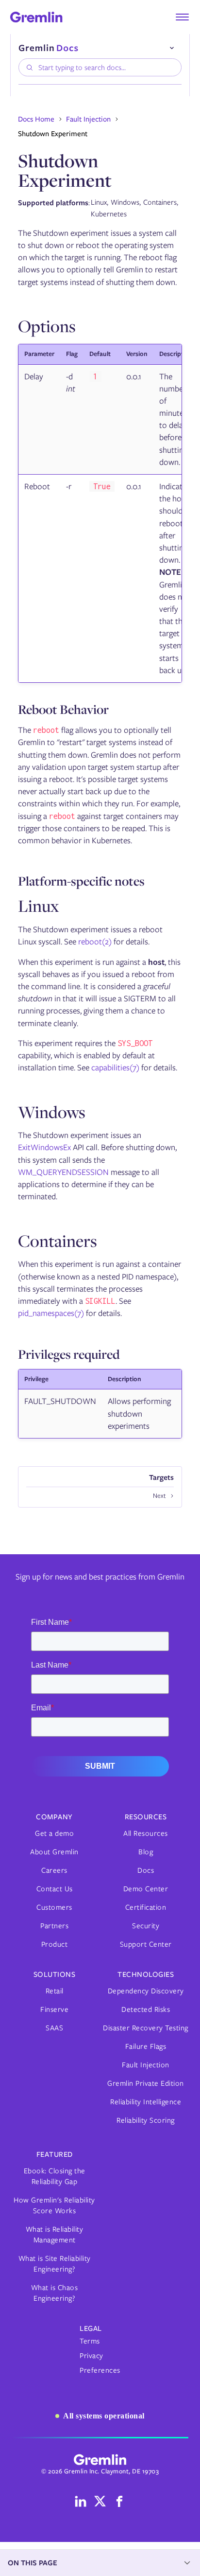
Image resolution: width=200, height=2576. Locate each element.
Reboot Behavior (63, 709)
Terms (90, 2341)
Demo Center (146, 1889)
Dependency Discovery (146, 1991)
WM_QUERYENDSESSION (63, 1172)
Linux (38, 906)
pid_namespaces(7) (51, 1313)
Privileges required (69, 1354)
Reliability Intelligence (146, 2102)
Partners (54, 1926)
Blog (146, 1852)
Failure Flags (146, 2046)
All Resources (146, 1833)
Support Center (146, 1944)
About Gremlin (54, 1852)
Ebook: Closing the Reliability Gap (55, 2176)
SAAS (54, 2028)
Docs (146, 1870)
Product (55, 1944)
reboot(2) (95, 942)
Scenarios (47, 222)
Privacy (92, 2356)
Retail (55, 1991)
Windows (52, 1112)
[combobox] (100, 67)
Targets (44, 196)
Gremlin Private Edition (146, 2083)
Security (146, 1926)
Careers (54, 1870)
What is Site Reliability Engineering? (55, 2264)
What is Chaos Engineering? (55, 2293)
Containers (58, 1241)
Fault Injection (53, 183)
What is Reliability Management (55, 2235)
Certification (146, 1907)
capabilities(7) (115, 1067)
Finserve (54, 2009)
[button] (182, 17)
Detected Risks (146, 2009)
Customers (54, 1907)
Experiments (51, 209)
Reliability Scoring (146, 2120)
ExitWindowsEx (44, 1147)
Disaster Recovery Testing (146, 2028)
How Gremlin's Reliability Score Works (54, 2205)
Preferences (100, 2370)
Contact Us (55, 1889)
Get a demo (54, 1833)
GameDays (48, 236)
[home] (36, 17)
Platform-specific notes (81, 881)
